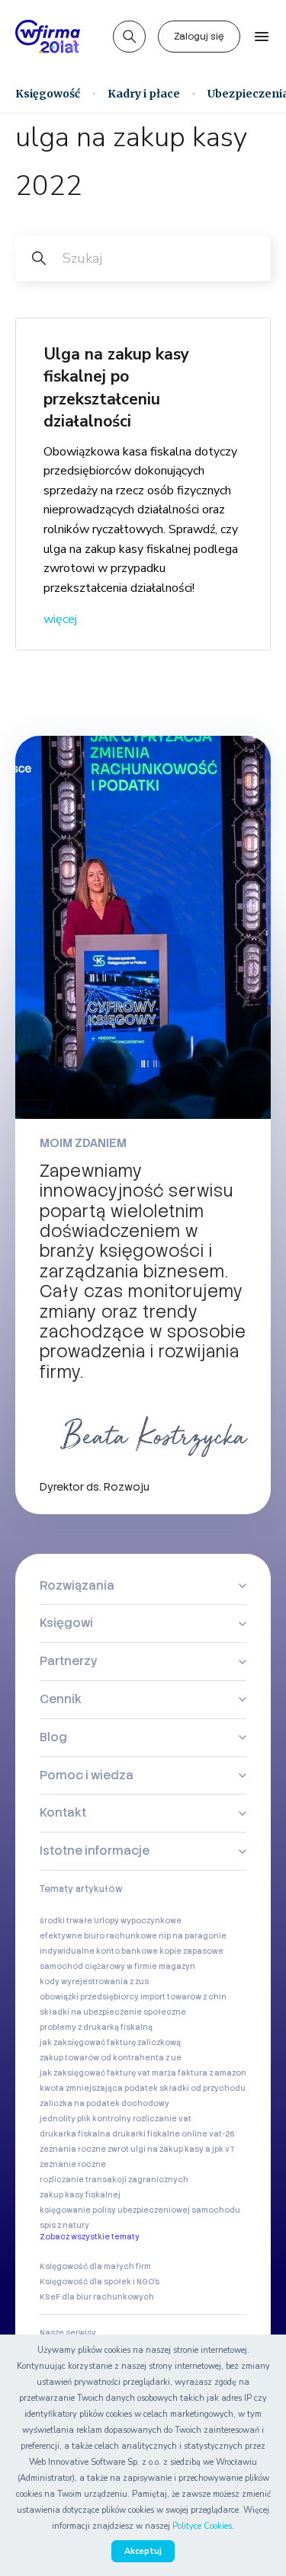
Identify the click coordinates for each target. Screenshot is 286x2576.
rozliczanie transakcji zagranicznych (114, 2180)
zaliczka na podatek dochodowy (104, 2103)
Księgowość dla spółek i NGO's (100, 2282)
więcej (60, 619)
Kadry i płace (144, 94)
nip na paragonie (193, 1936)
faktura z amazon (212, 2073)
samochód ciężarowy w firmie (98, 1966)
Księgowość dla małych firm (95, 2266)
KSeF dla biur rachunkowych (97, 2297)
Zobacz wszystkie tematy (90, 2237)
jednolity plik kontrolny (85, 2119)
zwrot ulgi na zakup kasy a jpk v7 (171, 2149)
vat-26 (222, 2134)
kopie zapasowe (191, 1951)
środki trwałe (66, 1921)
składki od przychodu (202, 2088)
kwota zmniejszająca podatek (99, 2088)
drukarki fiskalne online (160, 2134)
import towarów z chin (183, 1997)
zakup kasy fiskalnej (80, 2195)
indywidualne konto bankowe (99, 1951)
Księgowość (48, 94)
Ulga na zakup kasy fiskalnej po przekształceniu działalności (116, 388)
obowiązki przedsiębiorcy (89, 1997)
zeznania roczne (73, 2149)
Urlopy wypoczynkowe (138, 1921)
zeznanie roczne (73, 2164)
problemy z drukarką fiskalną (96, 2027)
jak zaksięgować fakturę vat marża (108, 2073)
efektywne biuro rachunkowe (98, 1936)
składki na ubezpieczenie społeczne (113, 2012)
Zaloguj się (199, 37)
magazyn (177, 1966)
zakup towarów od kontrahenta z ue (111, 2058)
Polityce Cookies (202, 2526)
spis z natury (64, 2225)
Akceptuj (143, 2551)
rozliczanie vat (162, 2119)
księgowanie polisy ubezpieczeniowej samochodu (140, 2210)
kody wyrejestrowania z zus (94, 1982)
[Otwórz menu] (262, 37)
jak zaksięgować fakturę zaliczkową (110, 2042)
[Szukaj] (129, 37)
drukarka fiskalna (75, 2134)
